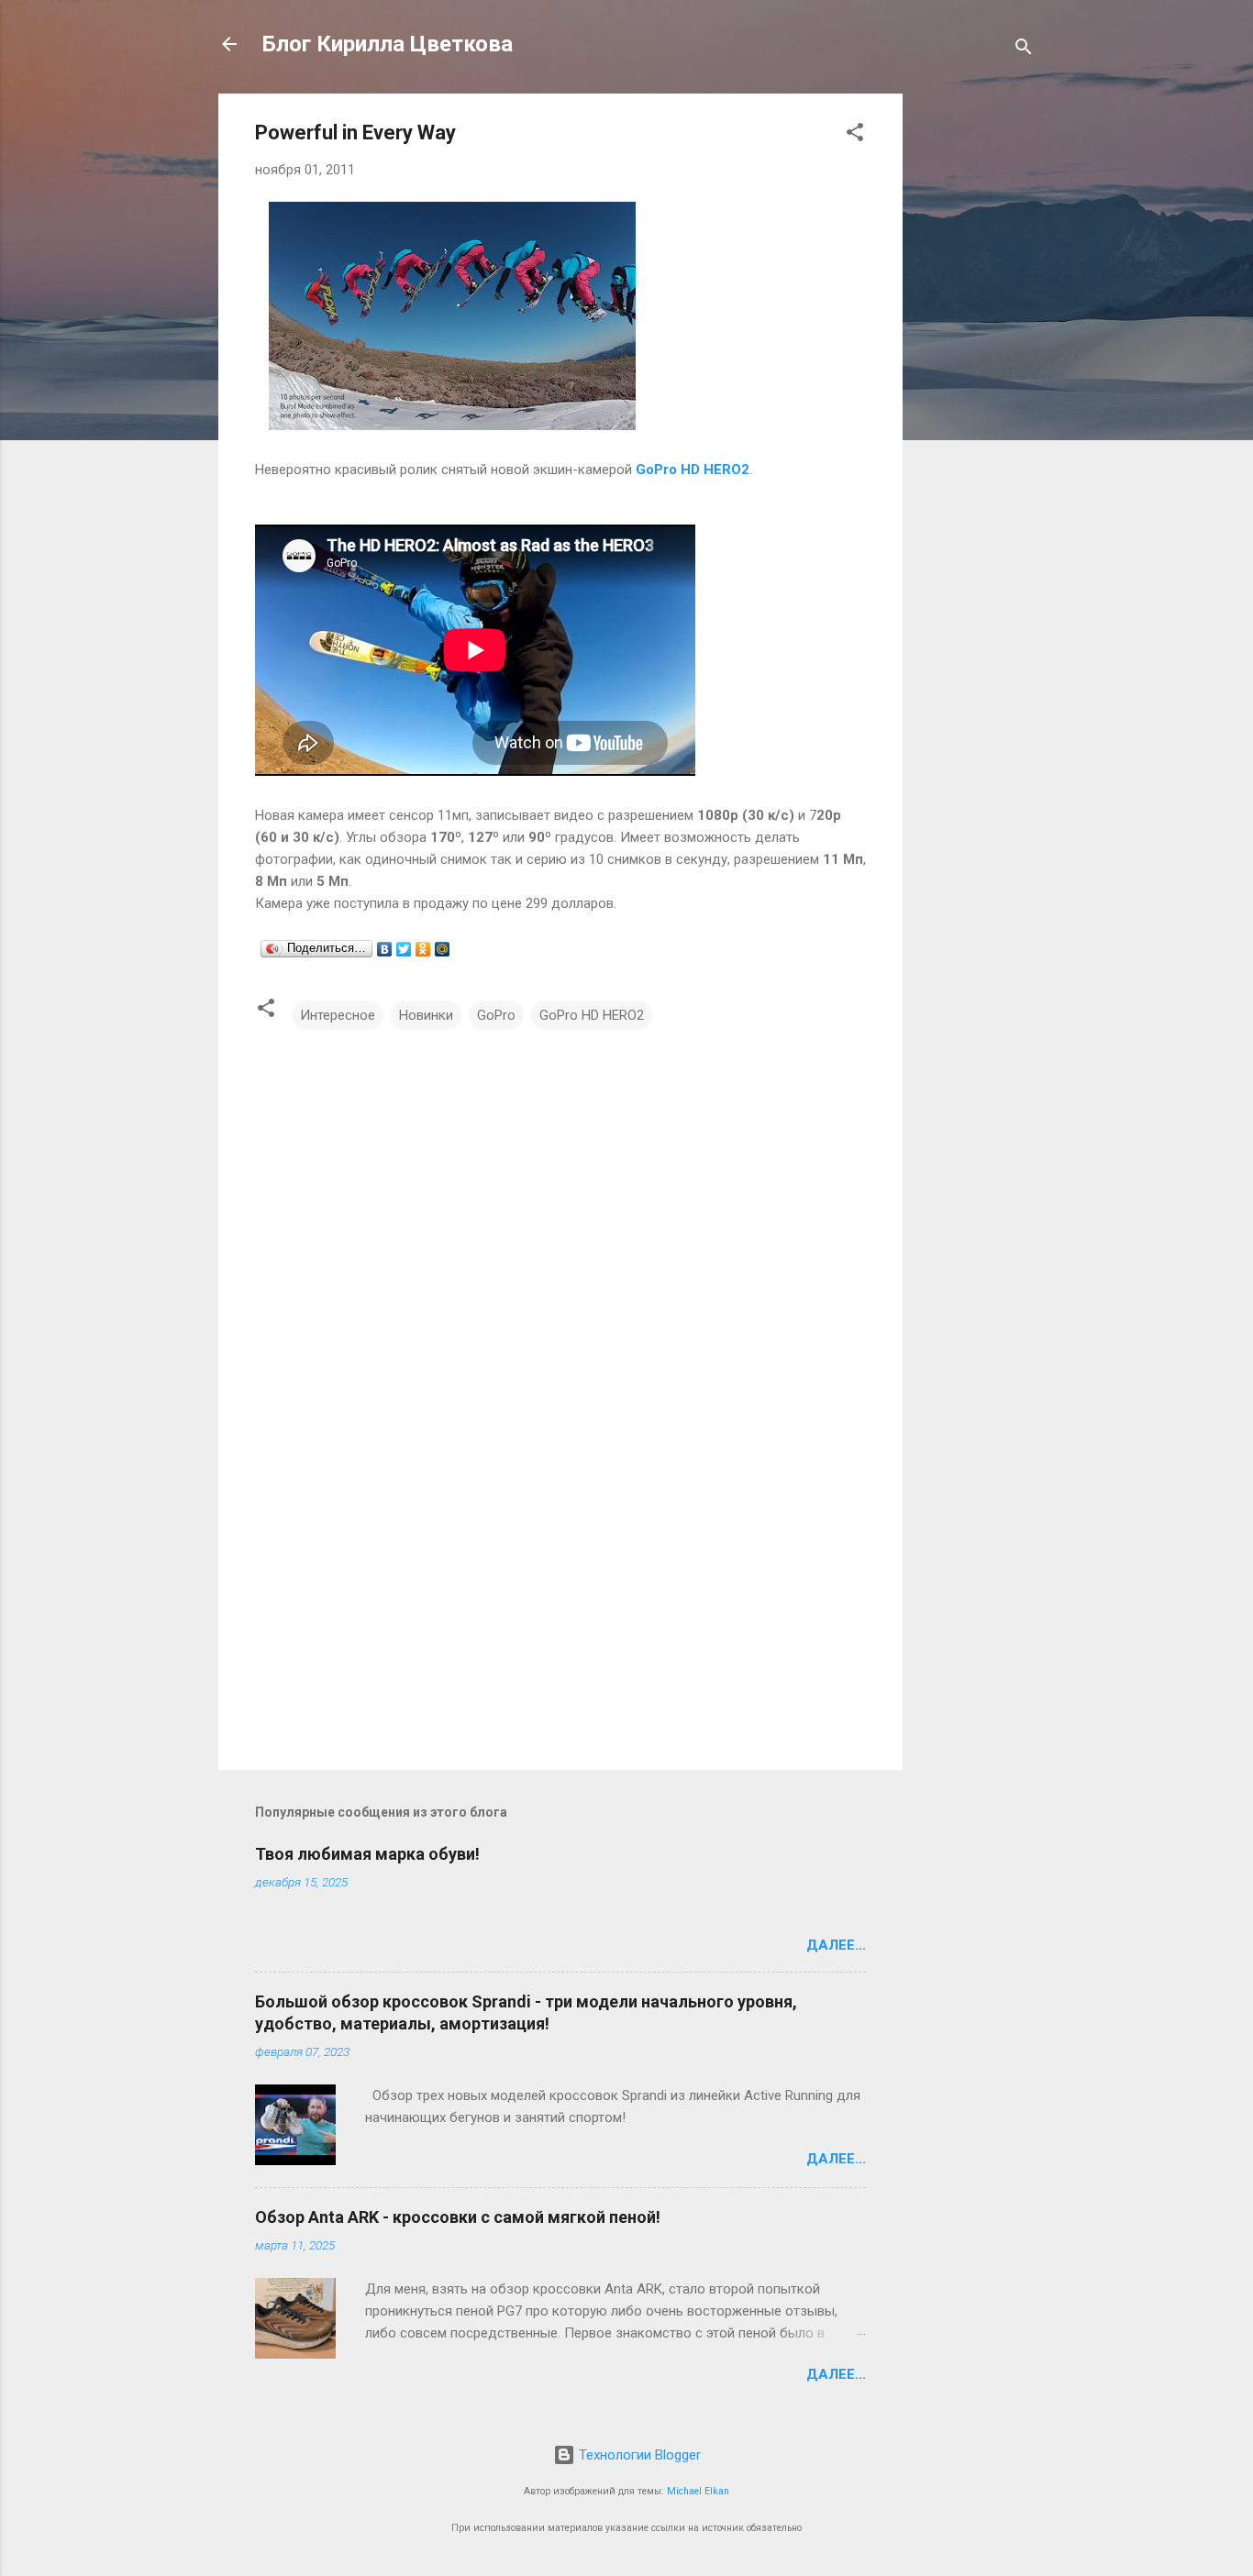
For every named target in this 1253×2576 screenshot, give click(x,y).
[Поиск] (1024, 50)
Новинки (426, 1015)
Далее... (836, 1945)
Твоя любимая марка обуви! (367, 1854)
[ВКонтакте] (385, 949)
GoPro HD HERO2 (592, 1015)
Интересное (338, 1015)
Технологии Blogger (638, 2455)
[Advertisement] (976, 369)
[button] (855, 135)
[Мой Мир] (443, 949)
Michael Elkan (698, 2491)
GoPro (496, 1015)
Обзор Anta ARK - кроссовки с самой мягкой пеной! (458, 2217)
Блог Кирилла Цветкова (388, 44)
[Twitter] (404, 949)
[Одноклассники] (423, 949)
